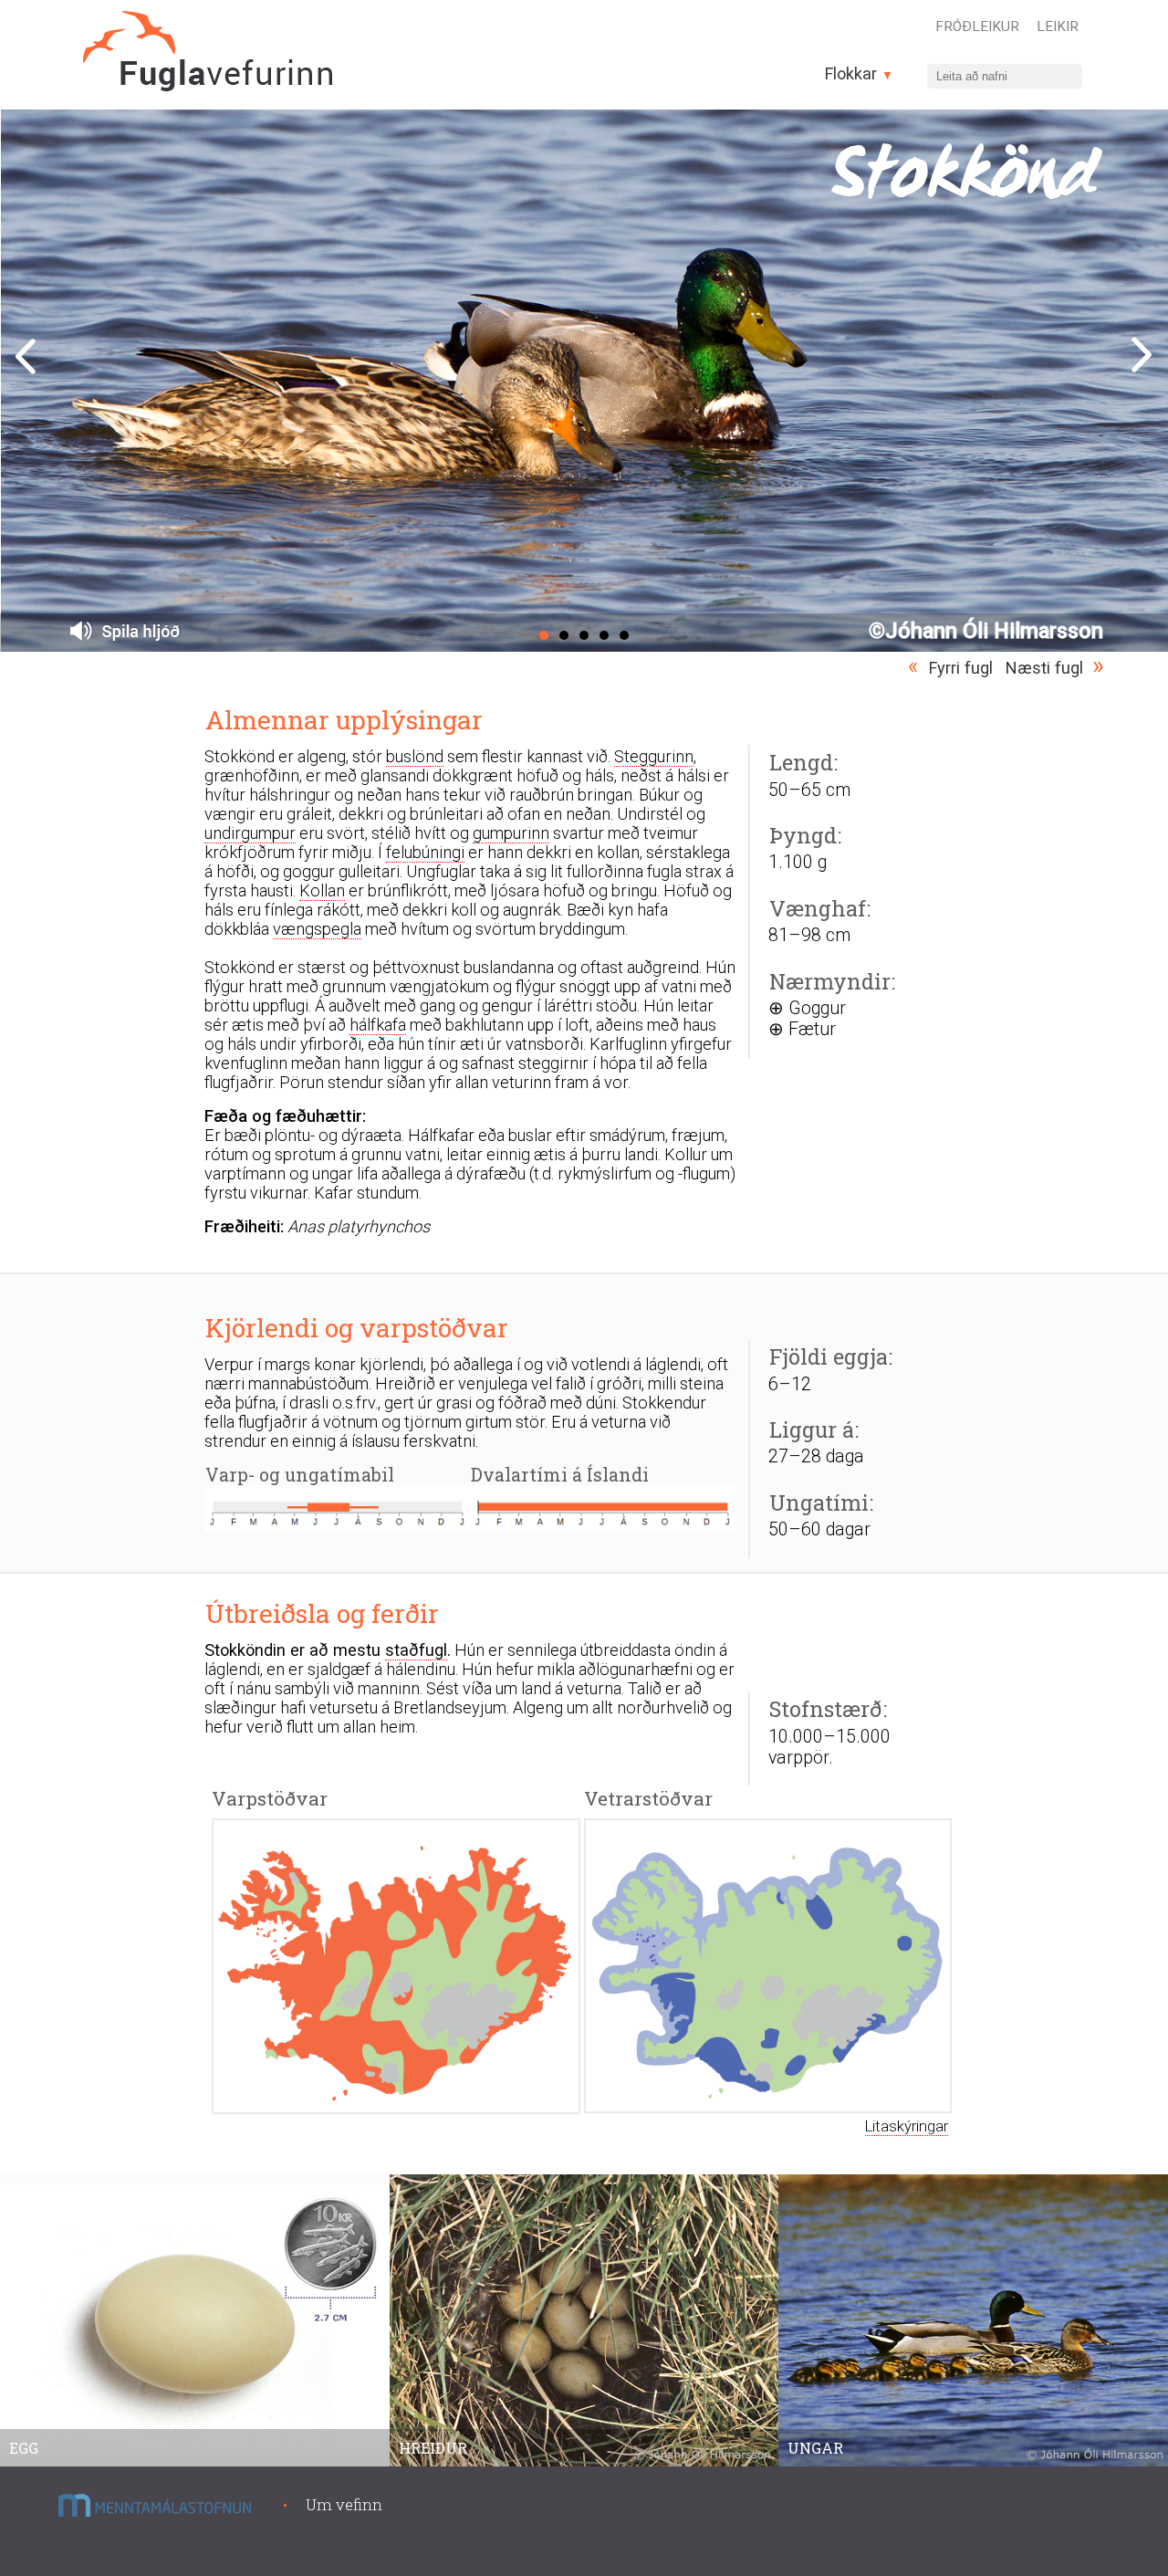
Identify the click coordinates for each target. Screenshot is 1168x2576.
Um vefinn (344, 2504)
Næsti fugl (1044, 668)
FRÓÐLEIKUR (977, 26)
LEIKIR (1058, 26)
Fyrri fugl (961, 668)
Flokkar (853, 73)
